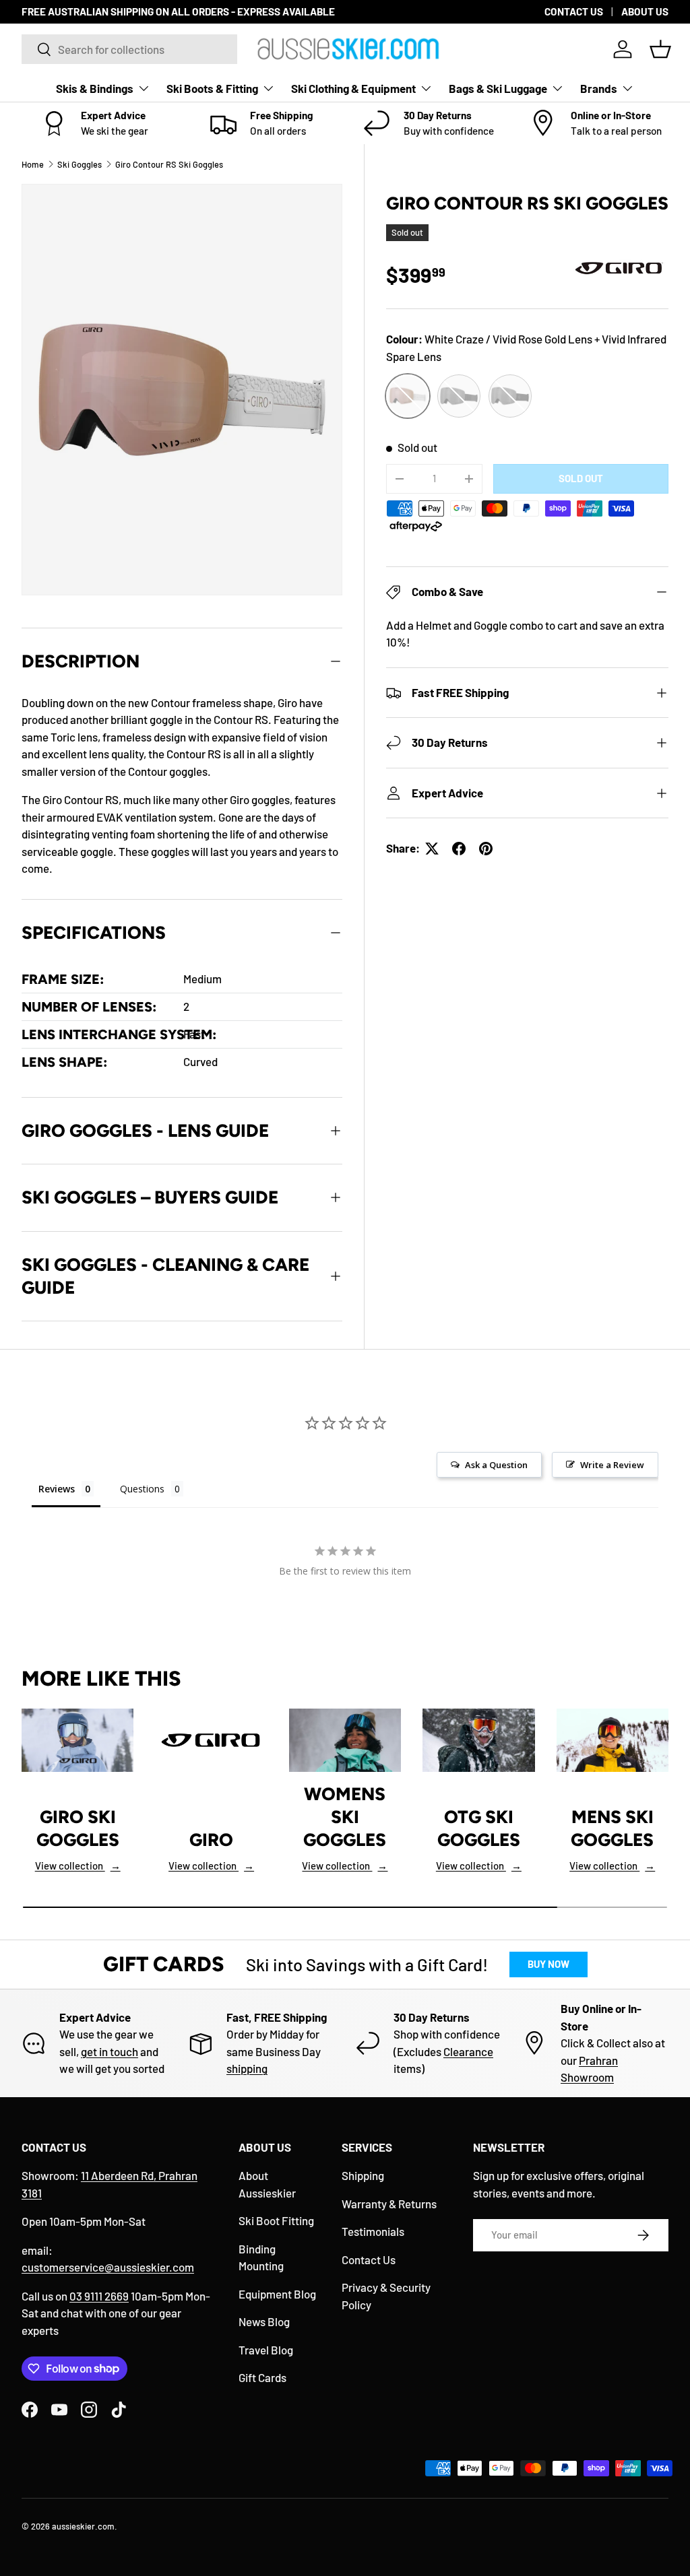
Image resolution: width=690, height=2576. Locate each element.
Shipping (363, 2175)
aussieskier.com (83, 2526)
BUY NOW (548, 1964)
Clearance (468, 2051)
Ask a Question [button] (496, 1465)
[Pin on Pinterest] (486, 849)
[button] (660, 49)
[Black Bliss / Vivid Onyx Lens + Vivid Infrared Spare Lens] (510, 396)
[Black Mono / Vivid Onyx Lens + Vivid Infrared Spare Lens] (459, 396)
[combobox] (129, 49)
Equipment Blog (277, 2294)
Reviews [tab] (57, 1489)
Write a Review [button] (612, 1465)
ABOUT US (645, 11)
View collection (78, 1865)
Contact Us (369, 2259)
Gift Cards (262, 2377)
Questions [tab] (142, 1489)
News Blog (264, 2321)
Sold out (581, 478)
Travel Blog (266, 2350)
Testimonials (373, 2231)
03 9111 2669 (99, 2296)
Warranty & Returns (389, 2204)
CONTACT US (574, 11)
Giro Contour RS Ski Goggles (169, 164)
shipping (247, 2068)
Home (33, 164)
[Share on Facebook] (459, 849)
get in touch (109, 2051)
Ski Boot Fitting (276, 2220)
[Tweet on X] (432, 849)
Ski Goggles (80, 164)
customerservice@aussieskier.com (108, 2267)
